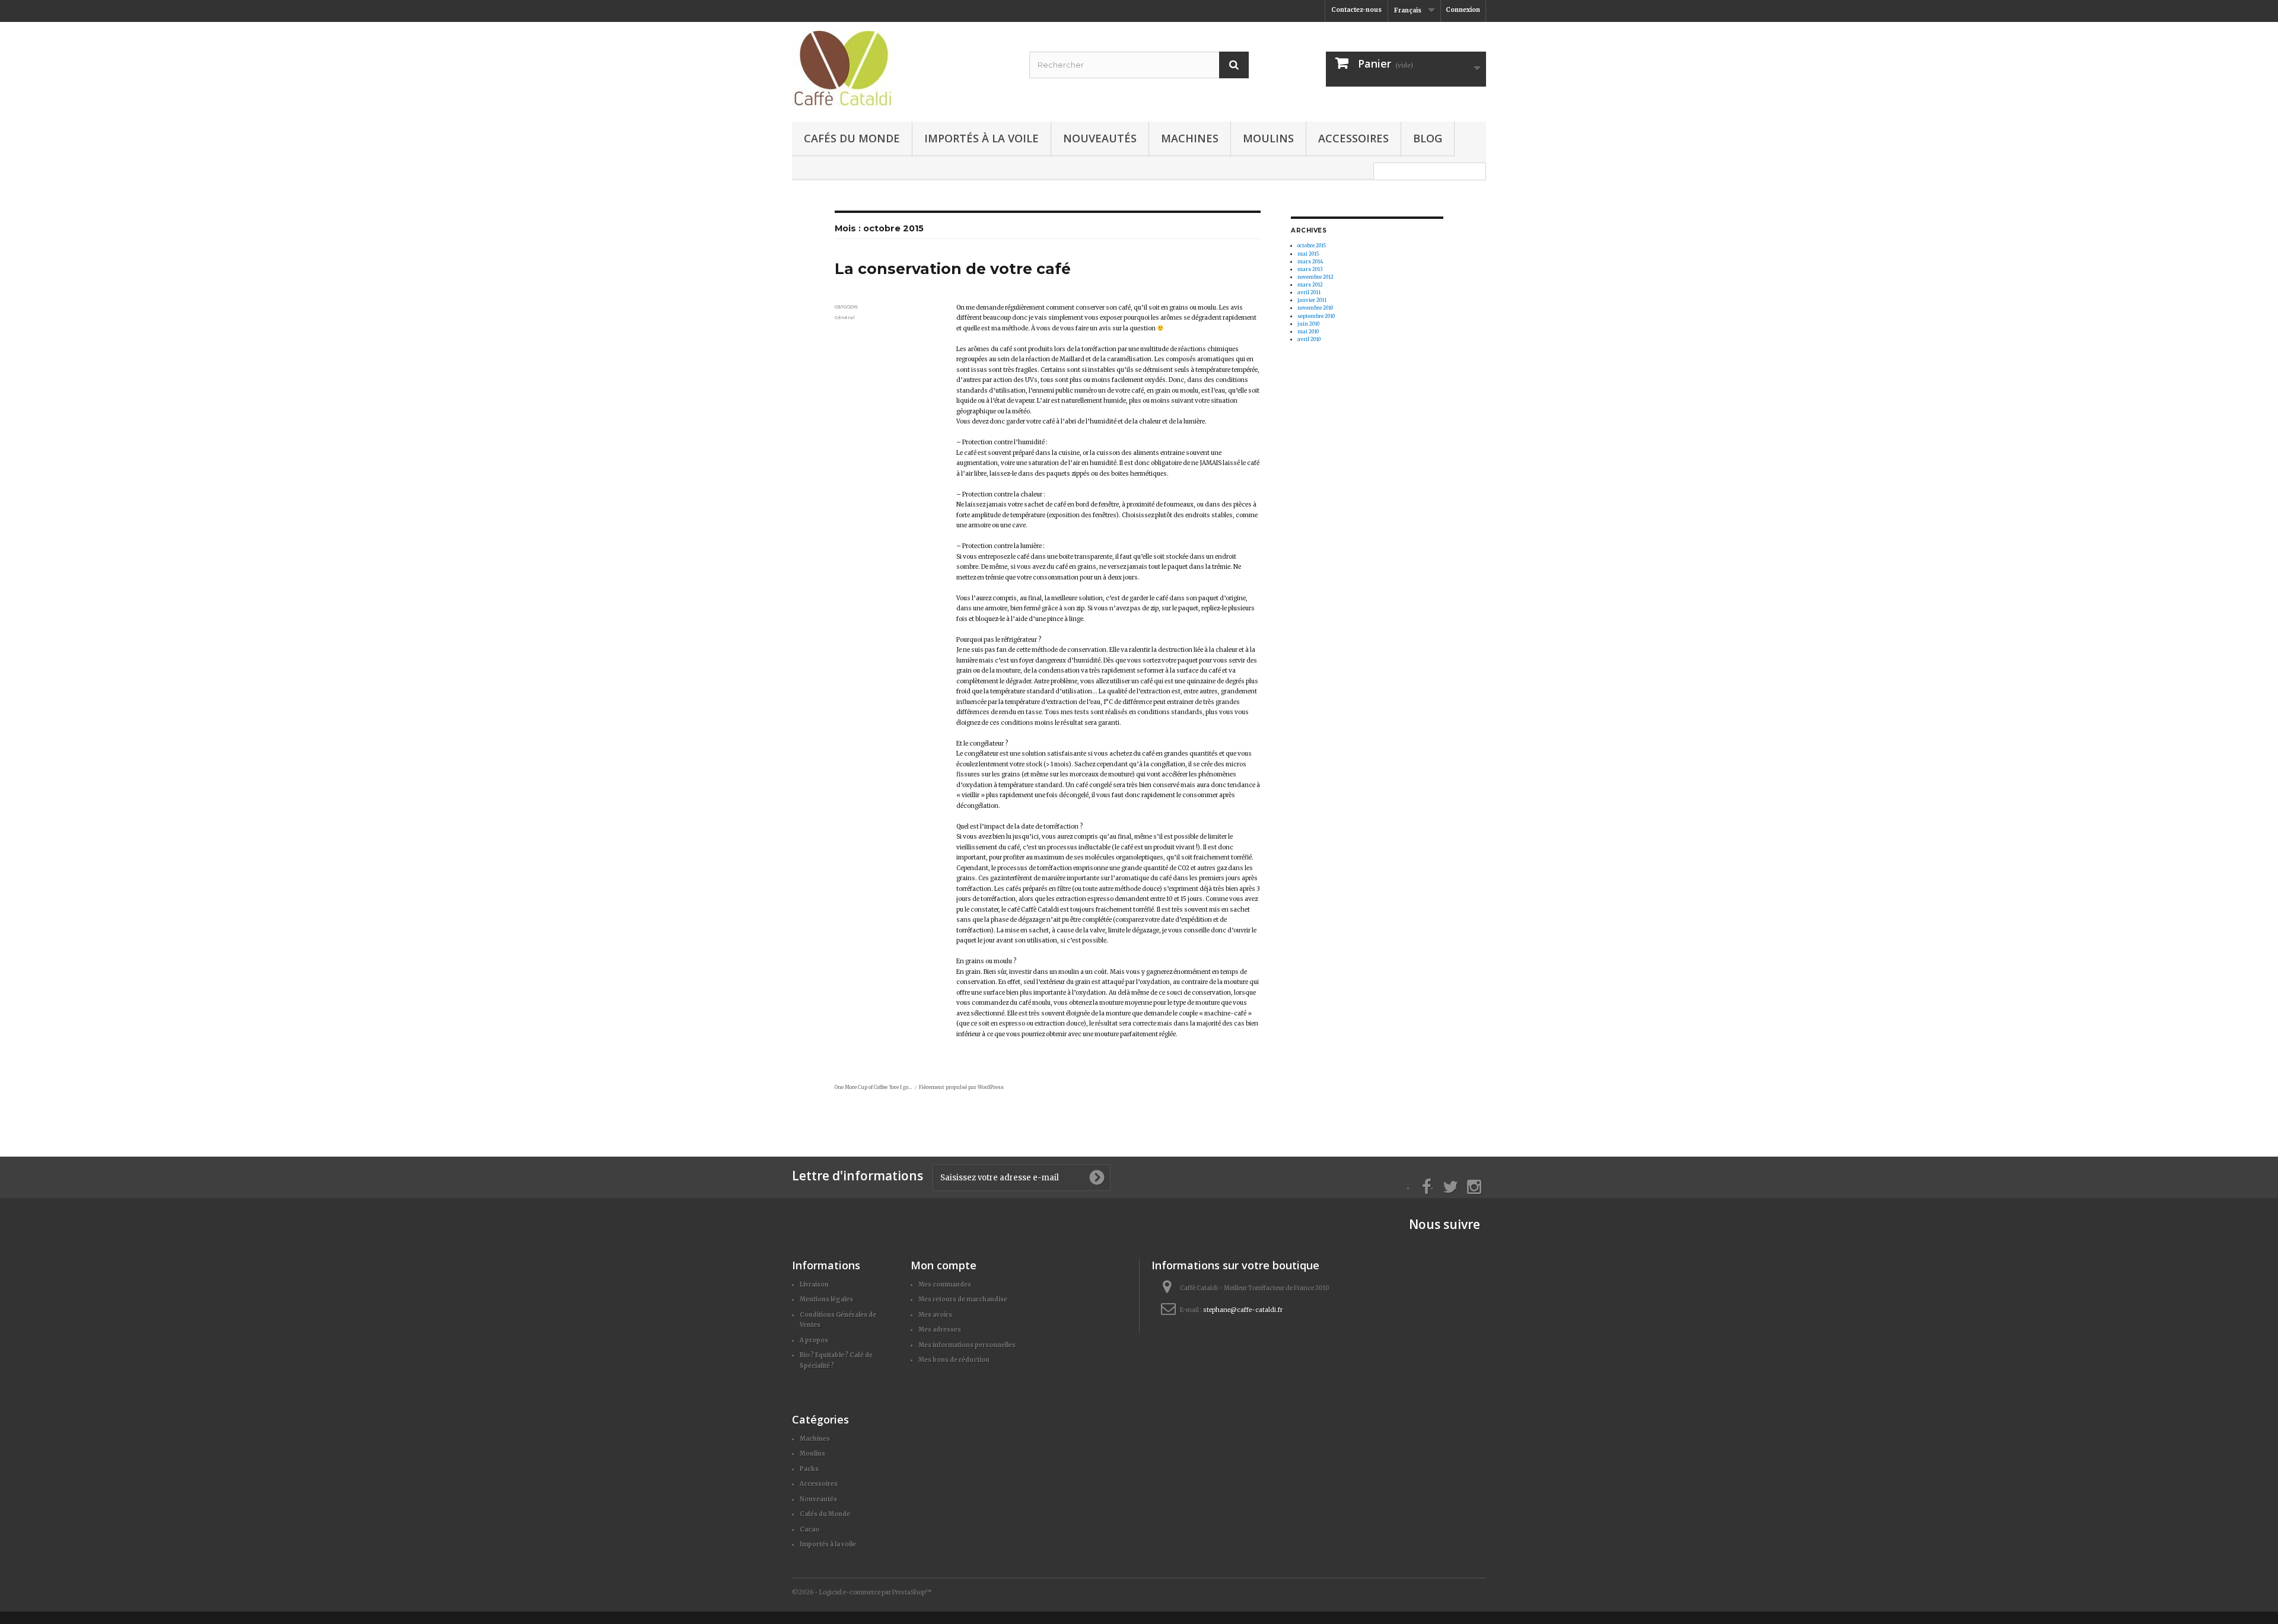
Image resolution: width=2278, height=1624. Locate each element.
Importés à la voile (981, 138)
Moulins (1268, 138)
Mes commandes (945, 1284)
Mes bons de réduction (954, 1360)
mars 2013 (1310, 269)
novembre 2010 (1315, 308)
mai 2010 (1308, 332)
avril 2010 (1309, 339)
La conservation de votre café (953, 269)
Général (845, 317)
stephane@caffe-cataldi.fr (1243, 1310)
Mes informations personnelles (967, 1345)
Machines (1190, 138)
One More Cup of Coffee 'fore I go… (873, 1087)
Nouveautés (1100, 138)
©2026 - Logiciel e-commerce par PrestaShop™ (862, 1592)
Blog (1428, 138)
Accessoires (1353, 138)
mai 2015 (1308, 254)
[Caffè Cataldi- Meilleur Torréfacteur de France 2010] (902, 69)
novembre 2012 (1315, 277)
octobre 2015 (1312, 246)
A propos (814, 1340)
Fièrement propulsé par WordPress (961, 1087)
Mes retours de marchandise (963, 1299)
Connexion (1463, 10)
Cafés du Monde (852, 138)
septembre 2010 (1316, 316)
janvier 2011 (1312, 300)
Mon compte (944, 1265)
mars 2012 (1310, 285)
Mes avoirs (935, 1315)
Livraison (814, 1284)
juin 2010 (1308, 324)
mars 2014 (1310, 262)
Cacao (809, 1529)
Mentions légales (826, 1299)
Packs (809, 1469)
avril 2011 (1309, 292)
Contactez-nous (1356, 10)
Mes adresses (940, 1330)
